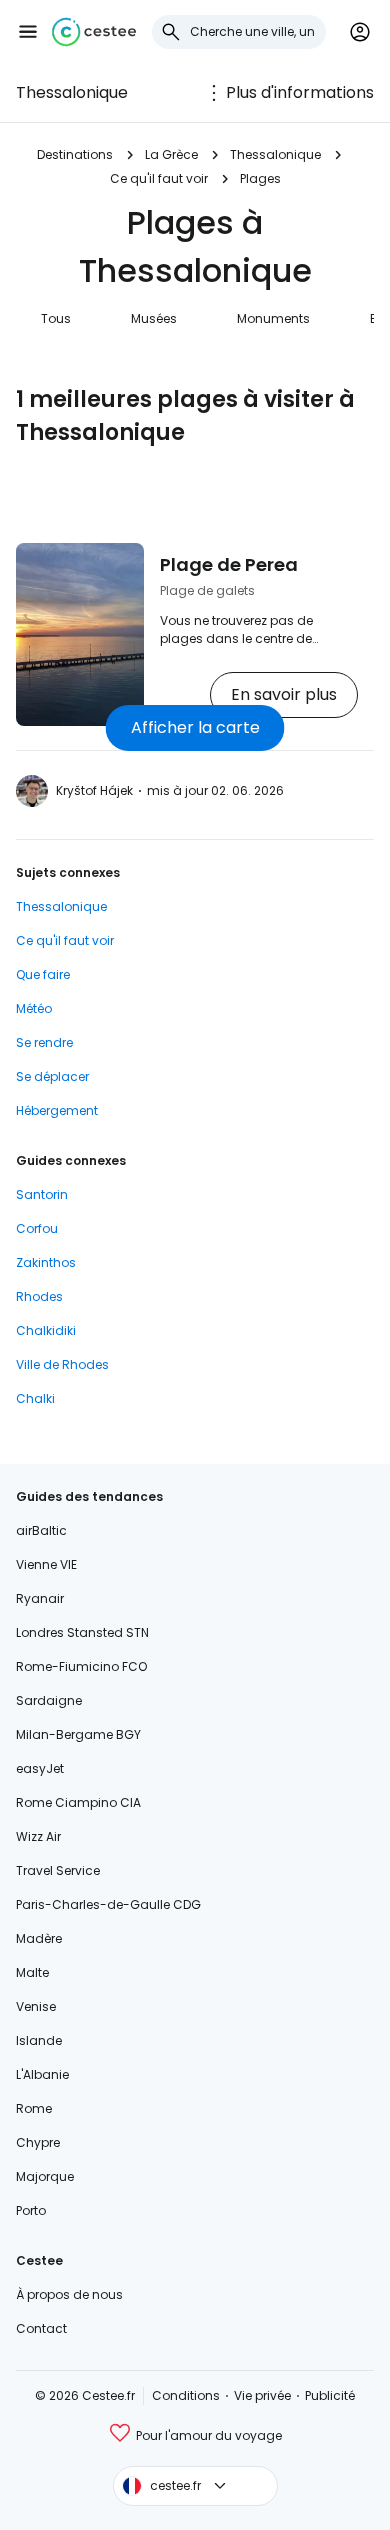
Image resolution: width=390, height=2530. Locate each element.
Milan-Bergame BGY (78, 1734)
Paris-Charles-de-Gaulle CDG (108, 1904)
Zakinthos (46, 1262)
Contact (41, 2328)
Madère (39, 1938)
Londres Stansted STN (82, 1632)
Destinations (75, 154)
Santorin (42, 1194)
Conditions (186, 2395)
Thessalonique (72, 92)
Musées (154, 318)
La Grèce (171, 154)
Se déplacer (52, 1076)
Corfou (37, 1228)
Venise (36, 2006)
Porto (31, 2210)
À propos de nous (69, 2294)
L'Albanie (42, 2074)
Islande (39, 2040)
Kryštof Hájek (94, 790)
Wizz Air (38, 1836)
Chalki (35, 1398)
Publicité (330, 2395)
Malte (32, 1972)
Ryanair (40, 1598)
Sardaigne (49, 1700)
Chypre (38, 2142)
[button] (28, 32)
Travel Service (58, 1870)
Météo (34, 1008)
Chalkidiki (46, 1330)
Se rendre (44, 1042)
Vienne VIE (46, 1564)
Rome (34, 2108)
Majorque (45, 2176)
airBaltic (41, 1530)
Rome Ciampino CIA (78, 1802)
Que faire (43, 974)
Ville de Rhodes (62, 1364)
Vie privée (262, 2395)
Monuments (273, 318)
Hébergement (57, 1110)
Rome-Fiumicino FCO (81, 1666)
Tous (56, 318)
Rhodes (39, 1296)
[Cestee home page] (94, 32)
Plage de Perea (229, 564)
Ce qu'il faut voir (159, 178)
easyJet (40, 1768)
